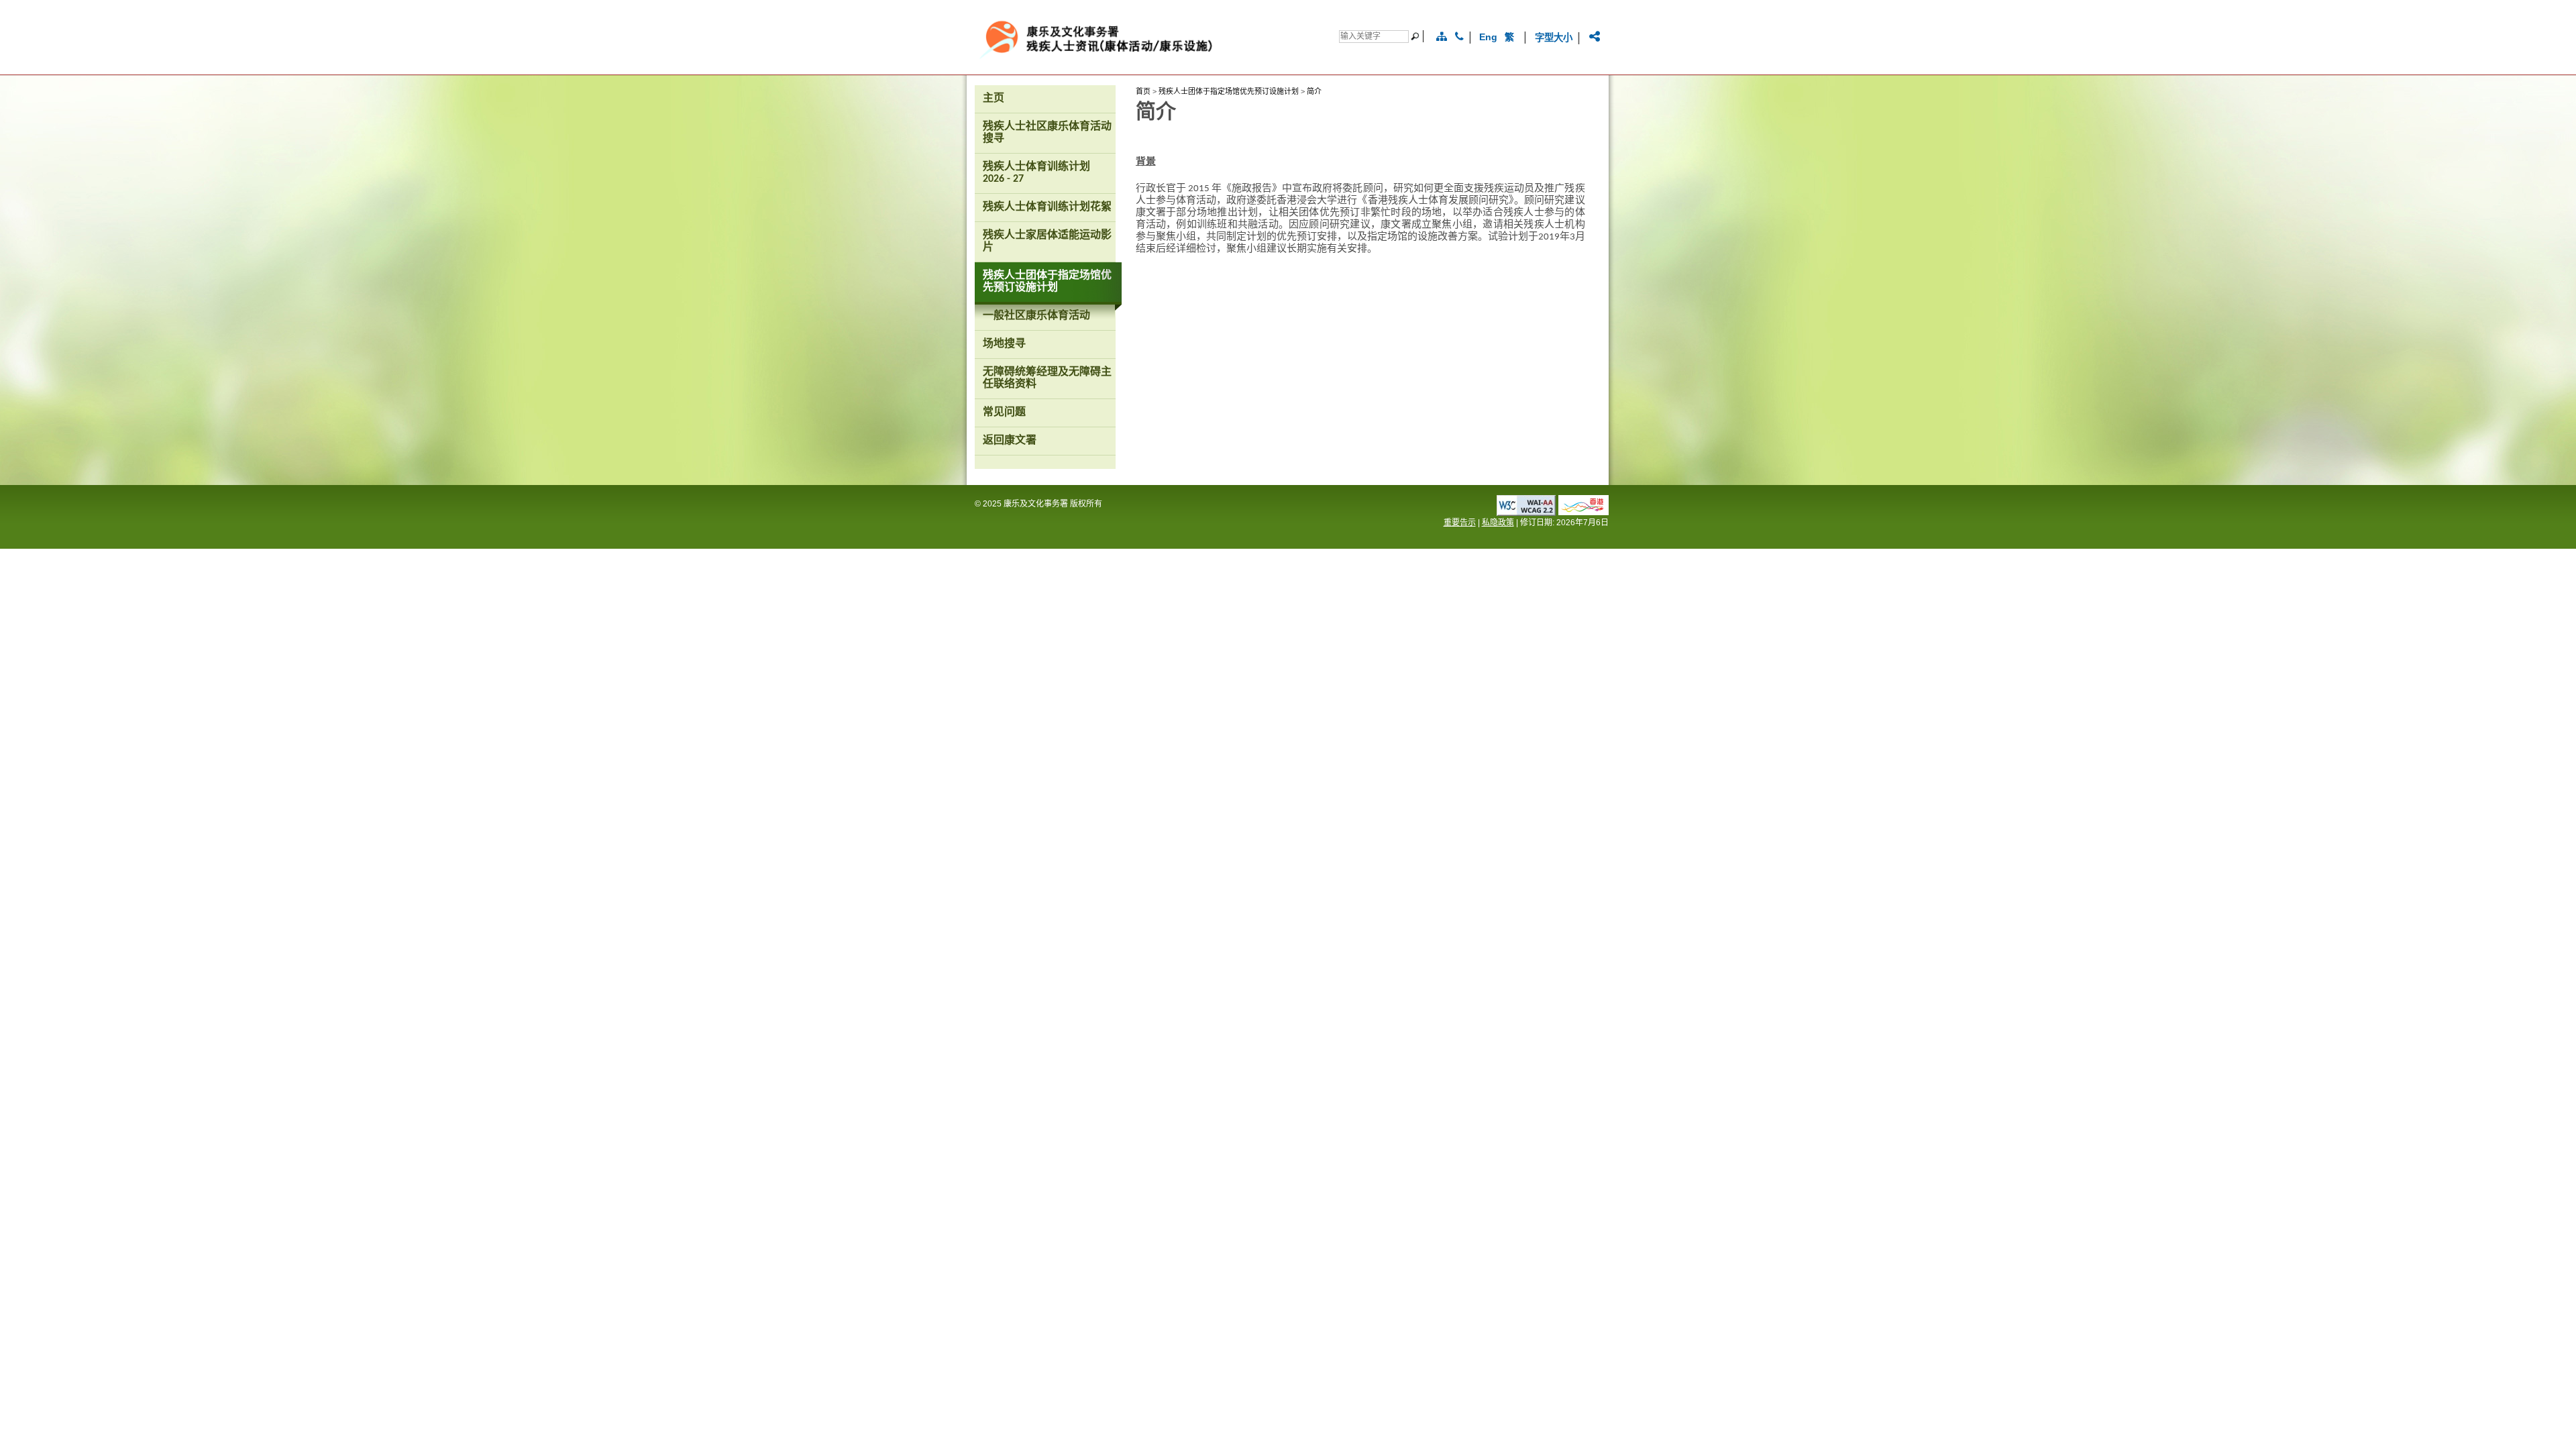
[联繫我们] (1459, 37)
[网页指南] (1442, 37)
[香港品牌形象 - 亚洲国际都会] (1584, 512)
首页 (1143, 91)
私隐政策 (1498, 523)
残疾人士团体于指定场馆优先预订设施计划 (1229, 91)
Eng (1488, 37)
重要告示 (1460, 523)
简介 (1314, 91)
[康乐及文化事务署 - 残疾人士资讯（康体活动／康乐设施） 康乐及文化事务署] (1143, 59)
